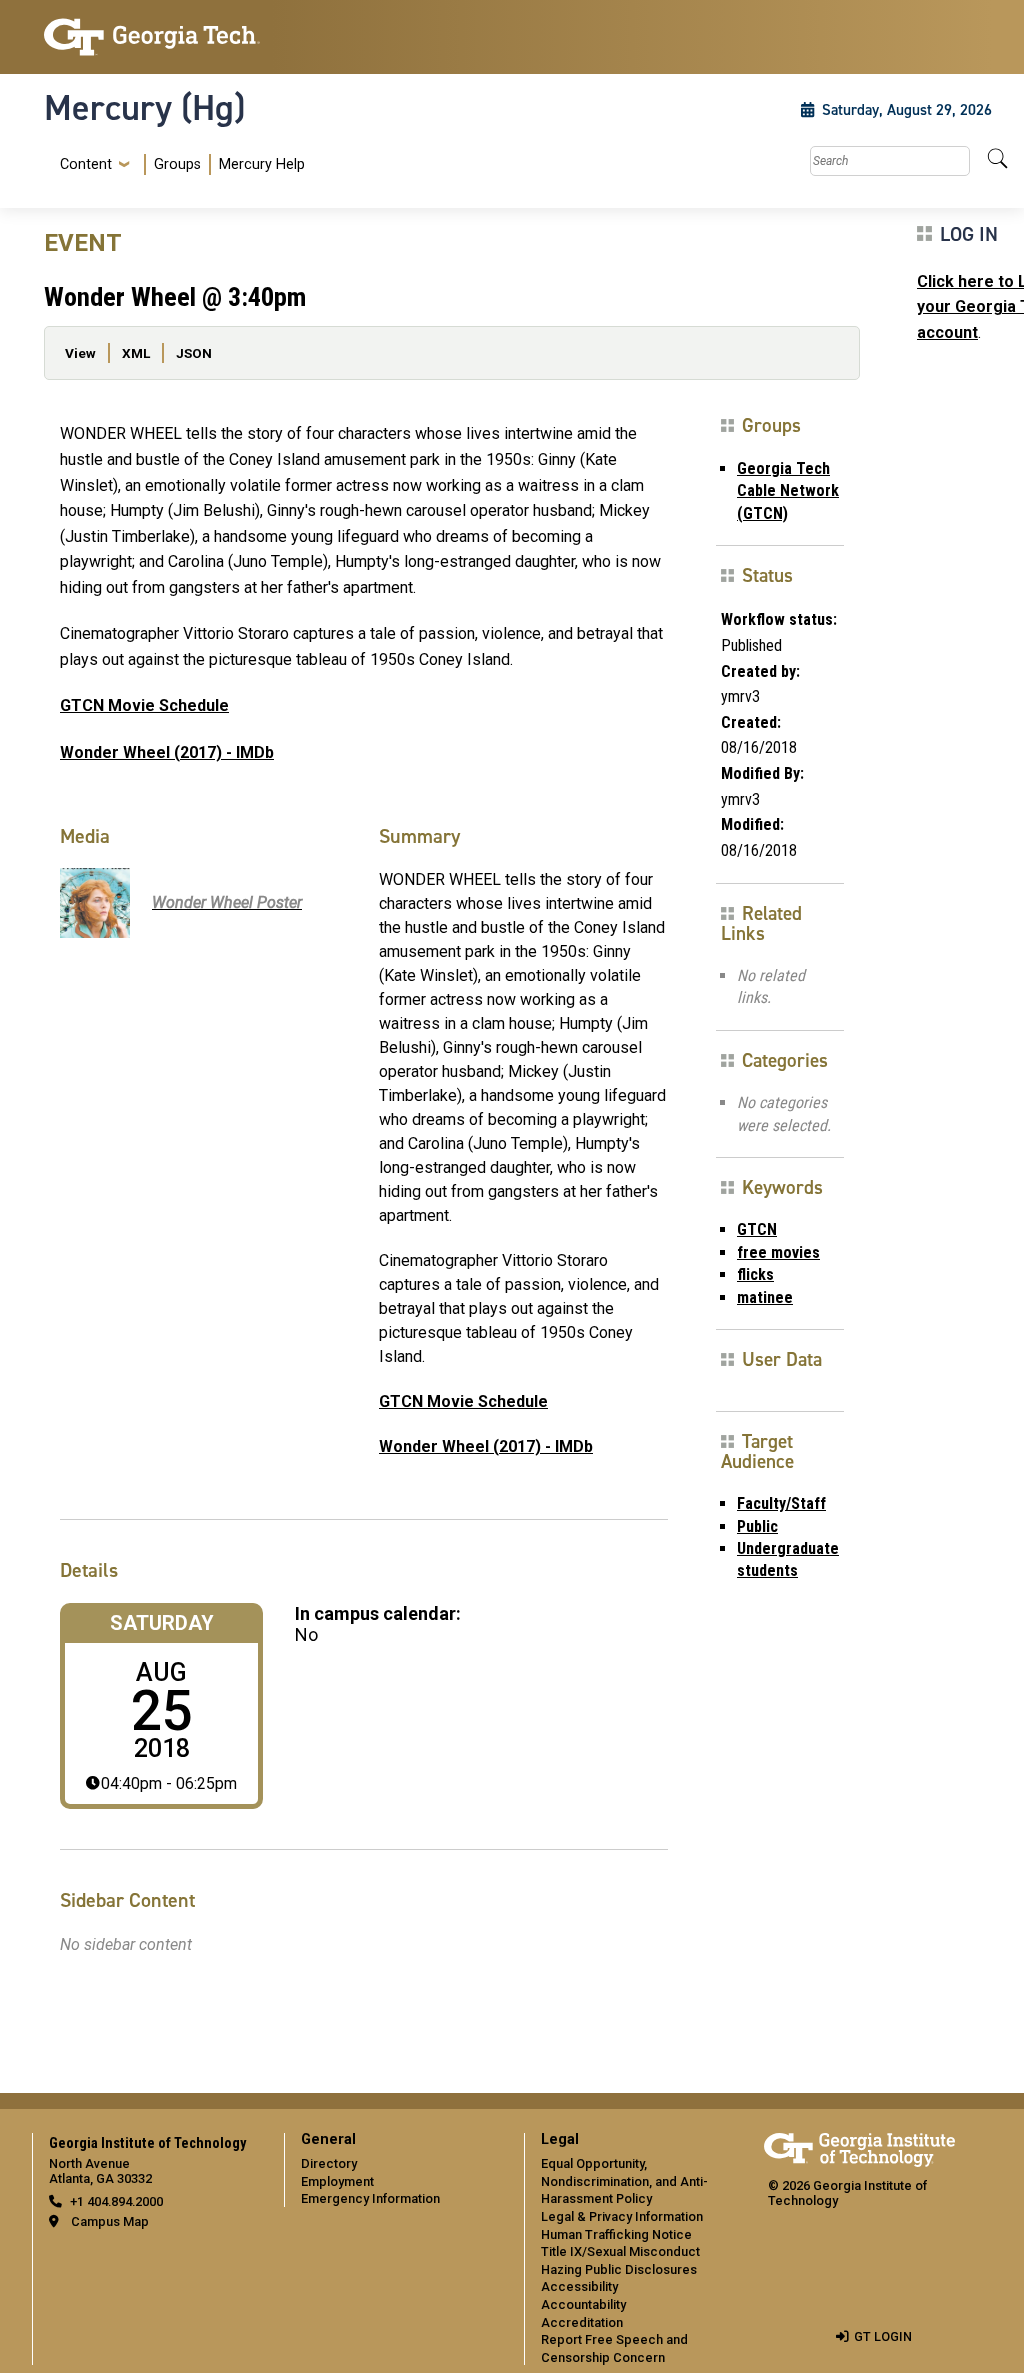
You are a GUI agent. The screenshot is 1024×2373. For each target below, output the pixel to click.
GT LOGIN (883, 2336)
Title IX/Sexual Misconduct (620, 2251)
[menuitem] (178, 164)
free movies (778, 1252)
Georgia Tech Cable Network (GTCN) (788, 491)
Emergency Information (370, 2198)
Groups (177, 164)
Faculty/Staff (781, 1503)
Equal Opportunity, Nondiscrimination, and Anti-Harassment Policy (624, 2181)
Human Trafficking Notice (616, 2234)
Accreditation (582, 2322)
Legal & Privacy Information (622, 2216)
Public (757, 1526)
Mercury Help (262, 164)
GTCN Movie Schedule (144, 705)
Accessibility (579, 2286)
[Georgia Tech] (152, 37)
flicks (755, 1274)
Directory (329, 2163)
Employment (337, 2181)
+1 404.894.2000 (116, 2201)
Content (86, 165)
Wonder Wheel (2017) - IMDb (167, 752)
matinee (765, 1297)
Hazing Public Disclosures (619, 2269)
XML (136, 353)
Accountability (583, 2304)
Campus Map (110, 2221)
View (80, 353)
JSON (194, 353)
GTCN (757, 1229)
